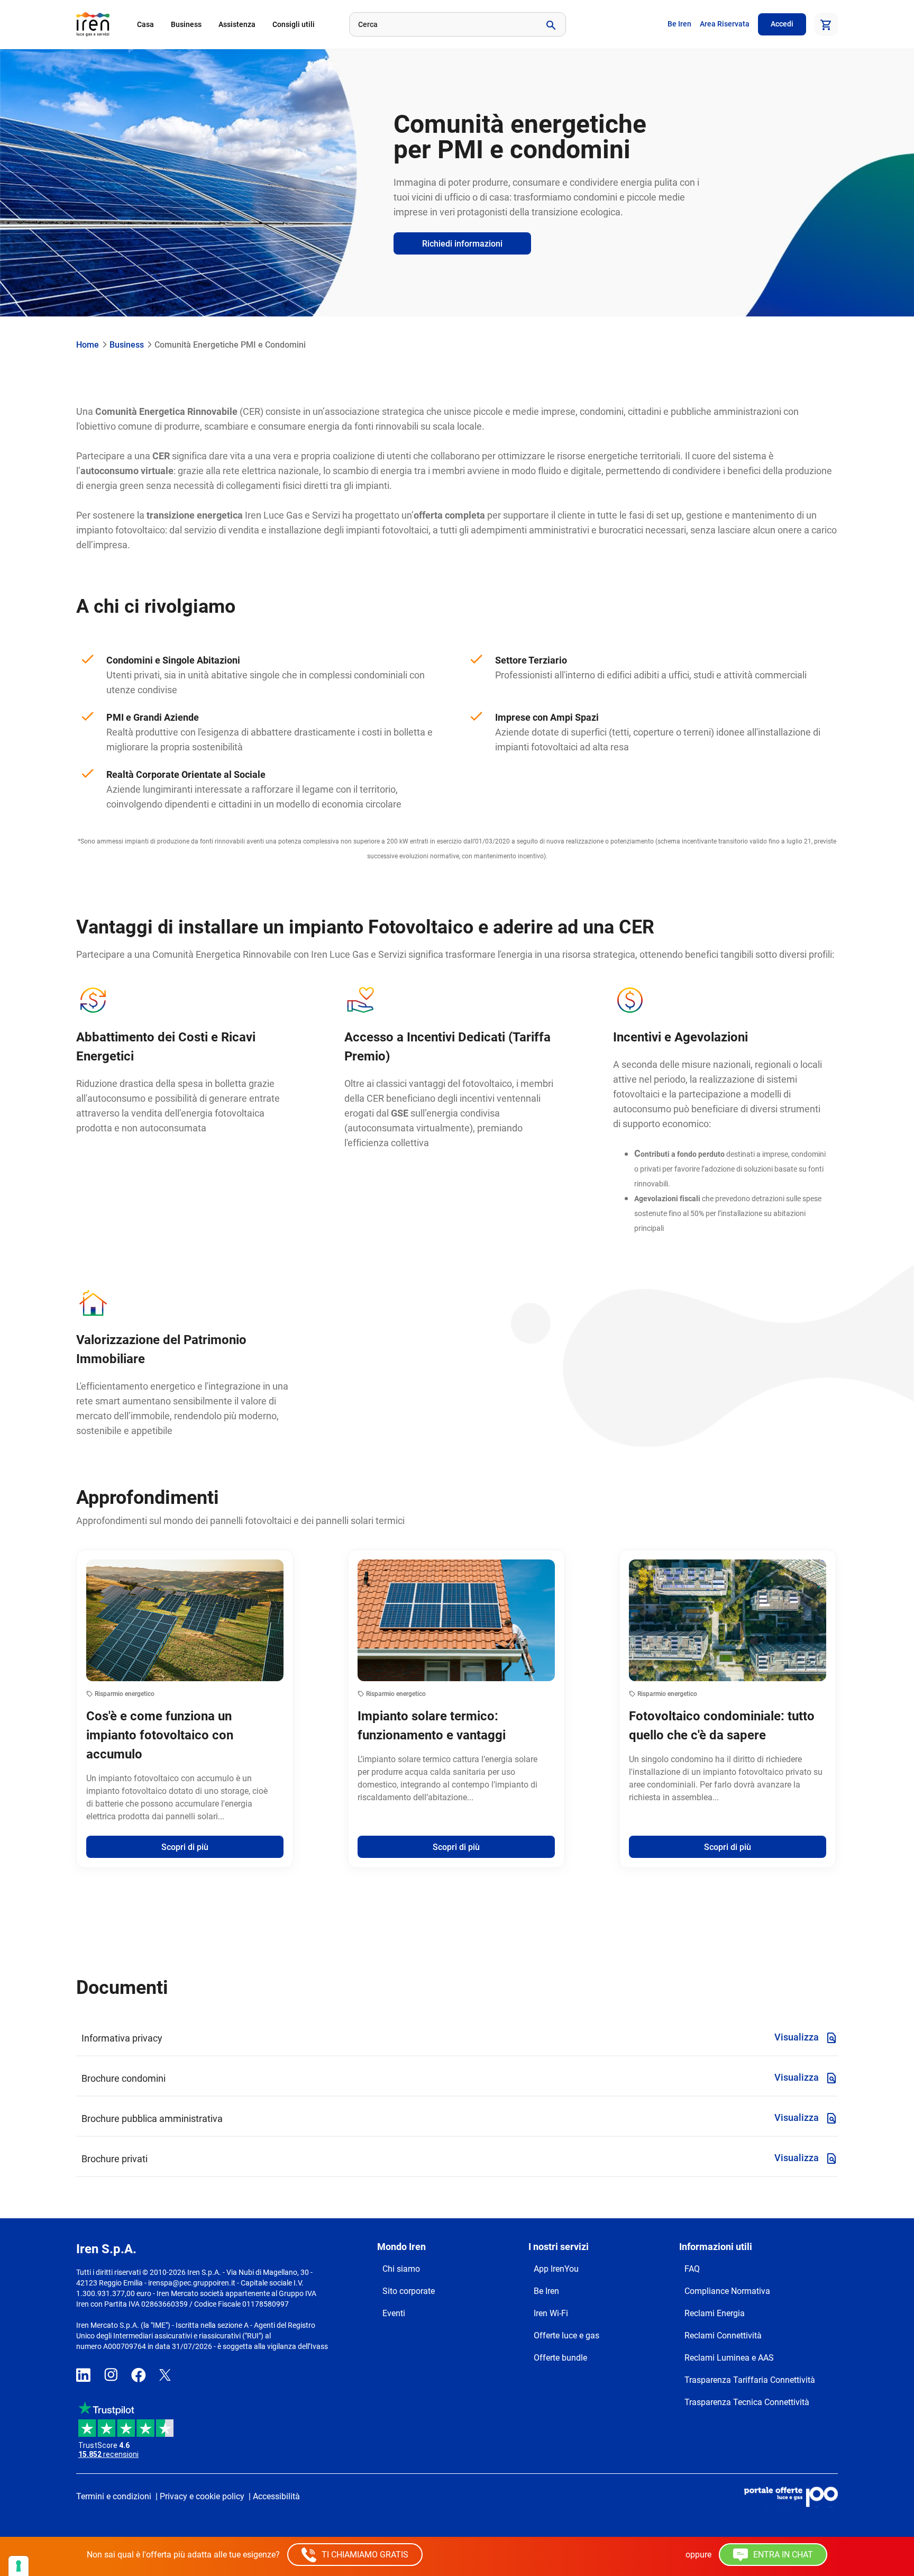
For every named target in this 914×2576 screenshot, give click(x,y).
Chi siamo (401, 2269)
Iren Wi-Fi (551, 2313)
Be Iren (679, 24)
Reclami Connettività (723, 2335)
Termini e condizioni (114, 2496)
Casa (145, 24)
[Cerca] (550, 24)
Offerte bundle (560, 2358)
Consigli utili (294, 24)
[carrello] (826, 24)
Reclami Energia (715, 2313)
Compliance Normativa (727, 2291)
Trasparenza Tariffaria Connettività (750, 2380)
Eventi (394, 2313)
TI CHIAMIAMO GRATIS (364, 2555)
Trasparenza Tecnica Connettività (747, 2402)
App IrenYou (556, 2269)
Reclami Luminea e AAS (729, 2358)
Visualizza (798, 2037)
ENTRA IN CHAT (782, 2555)
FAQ (692, 2269)
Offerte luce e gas (566, 2335)
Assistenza (237, 24)
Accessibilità (276, 2496)
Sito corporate (409, 2291)
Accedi (782, 24)
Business (186, 24)
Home (88, 345)
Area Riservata (725, 24)
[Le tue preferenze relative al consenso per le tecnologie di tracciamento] (19, 2566)
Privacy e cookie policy (202, 2496)
